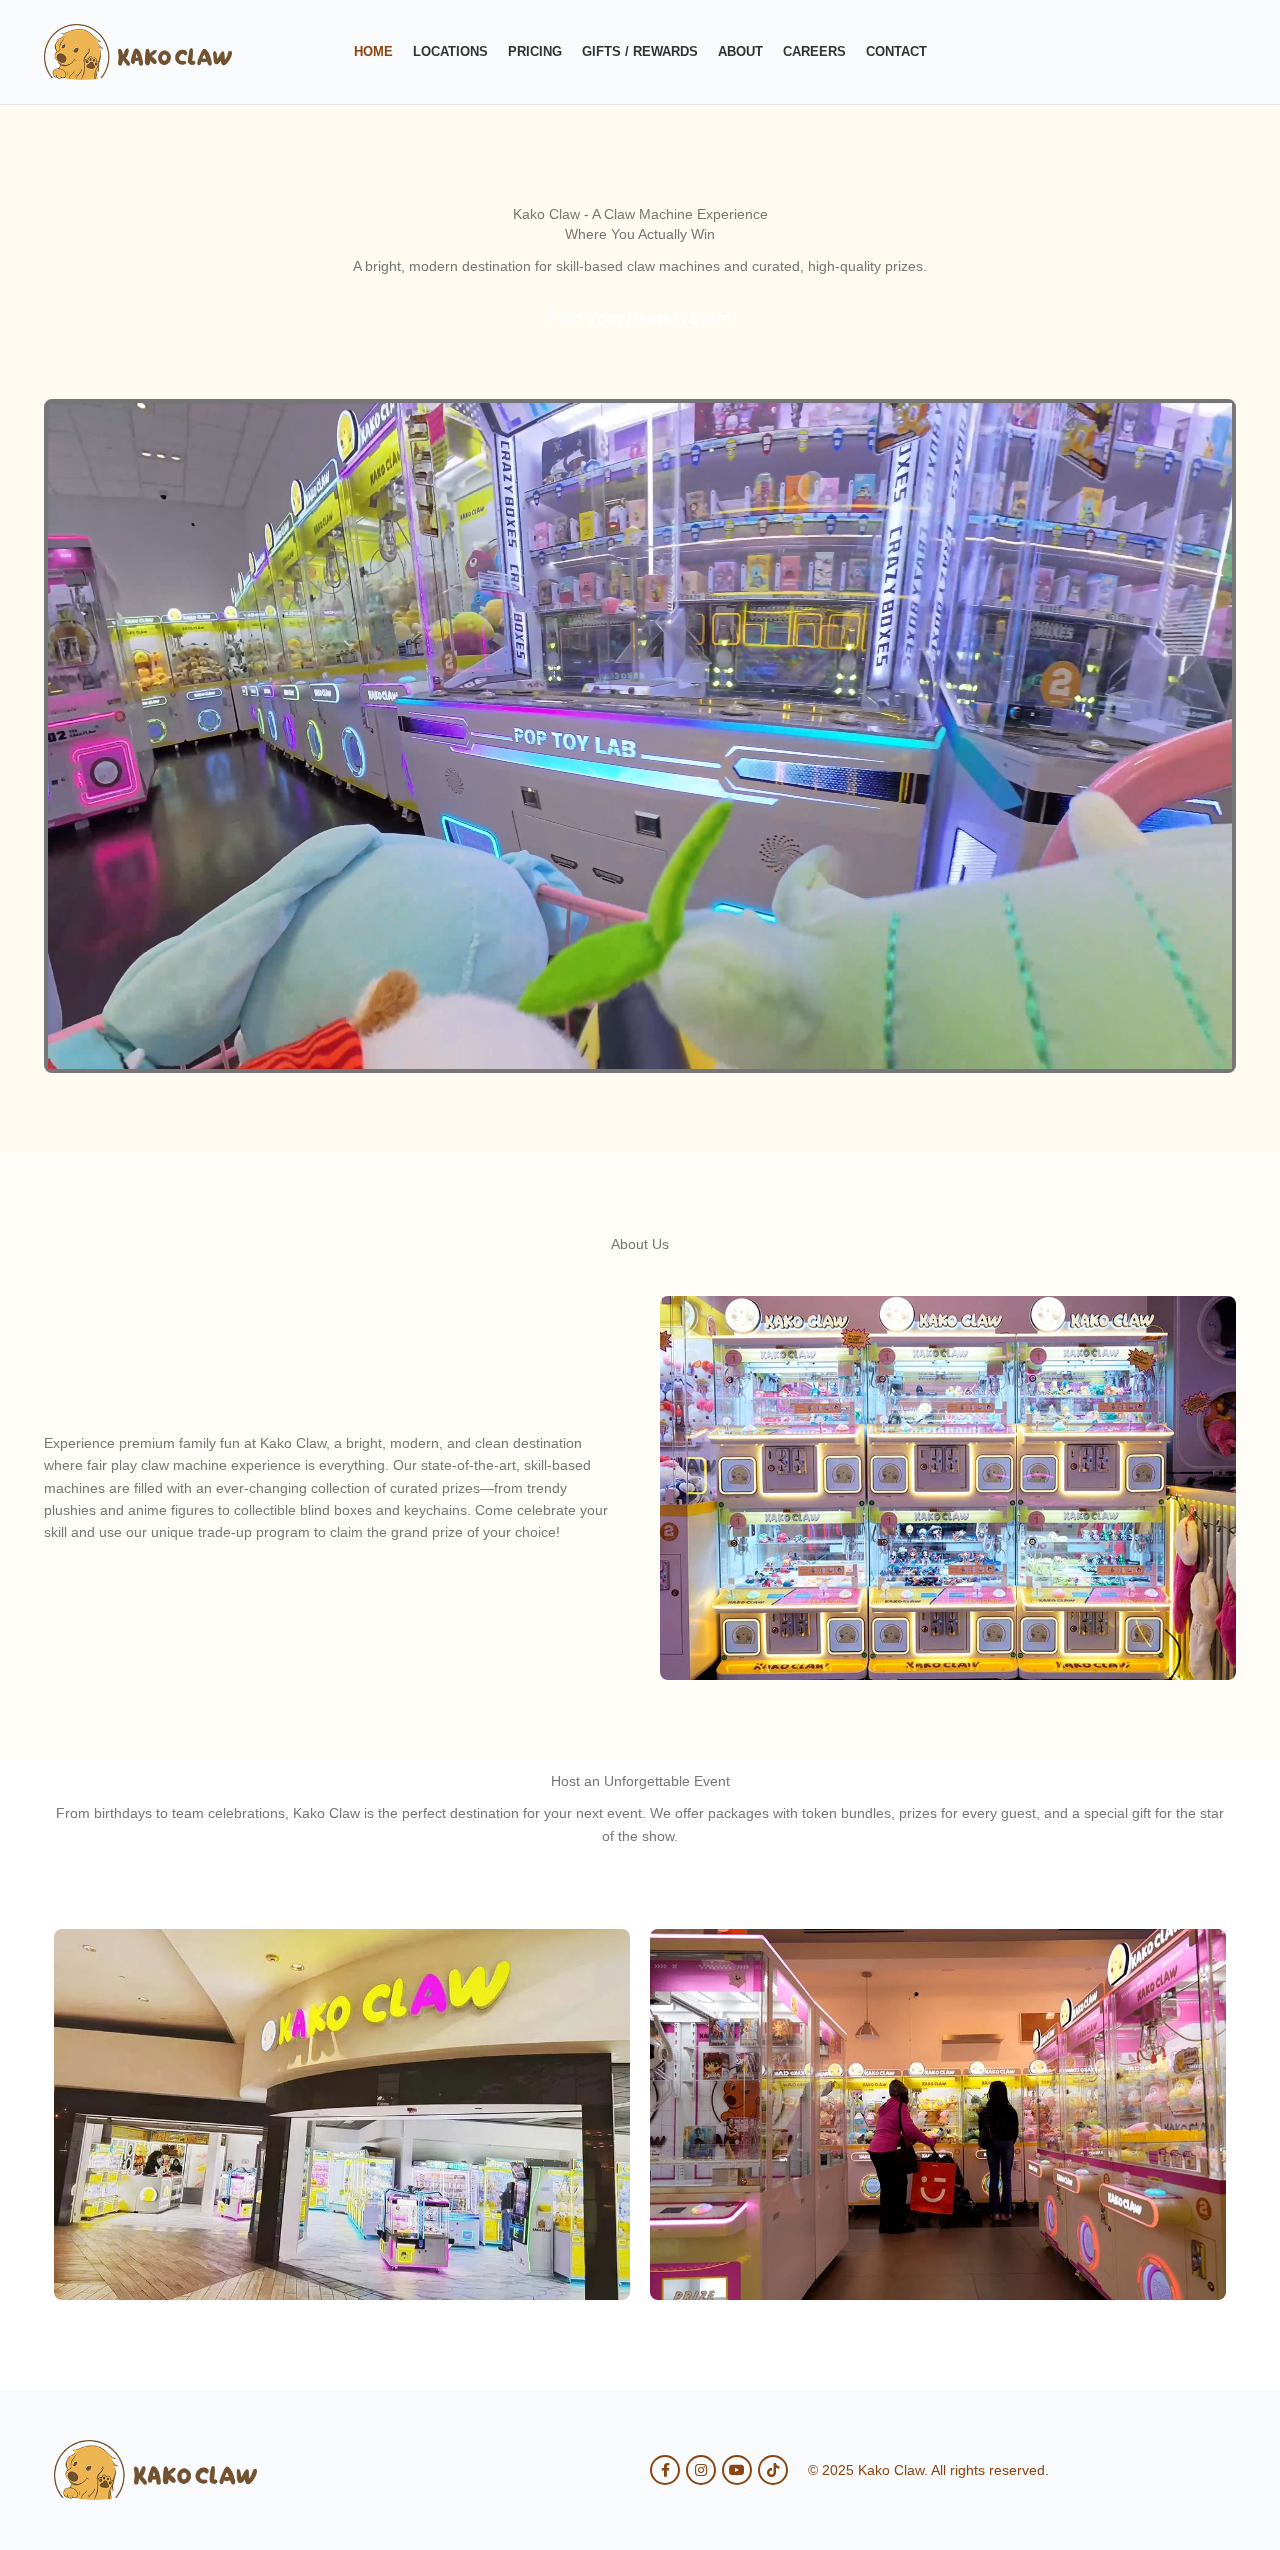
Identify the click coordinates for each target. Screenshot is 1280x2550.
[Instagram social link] (701, 2470)
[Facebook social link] (665, 2470)
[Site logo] (138, 51)
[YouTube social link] (737, 2470)
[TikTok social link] (773, 2470)
